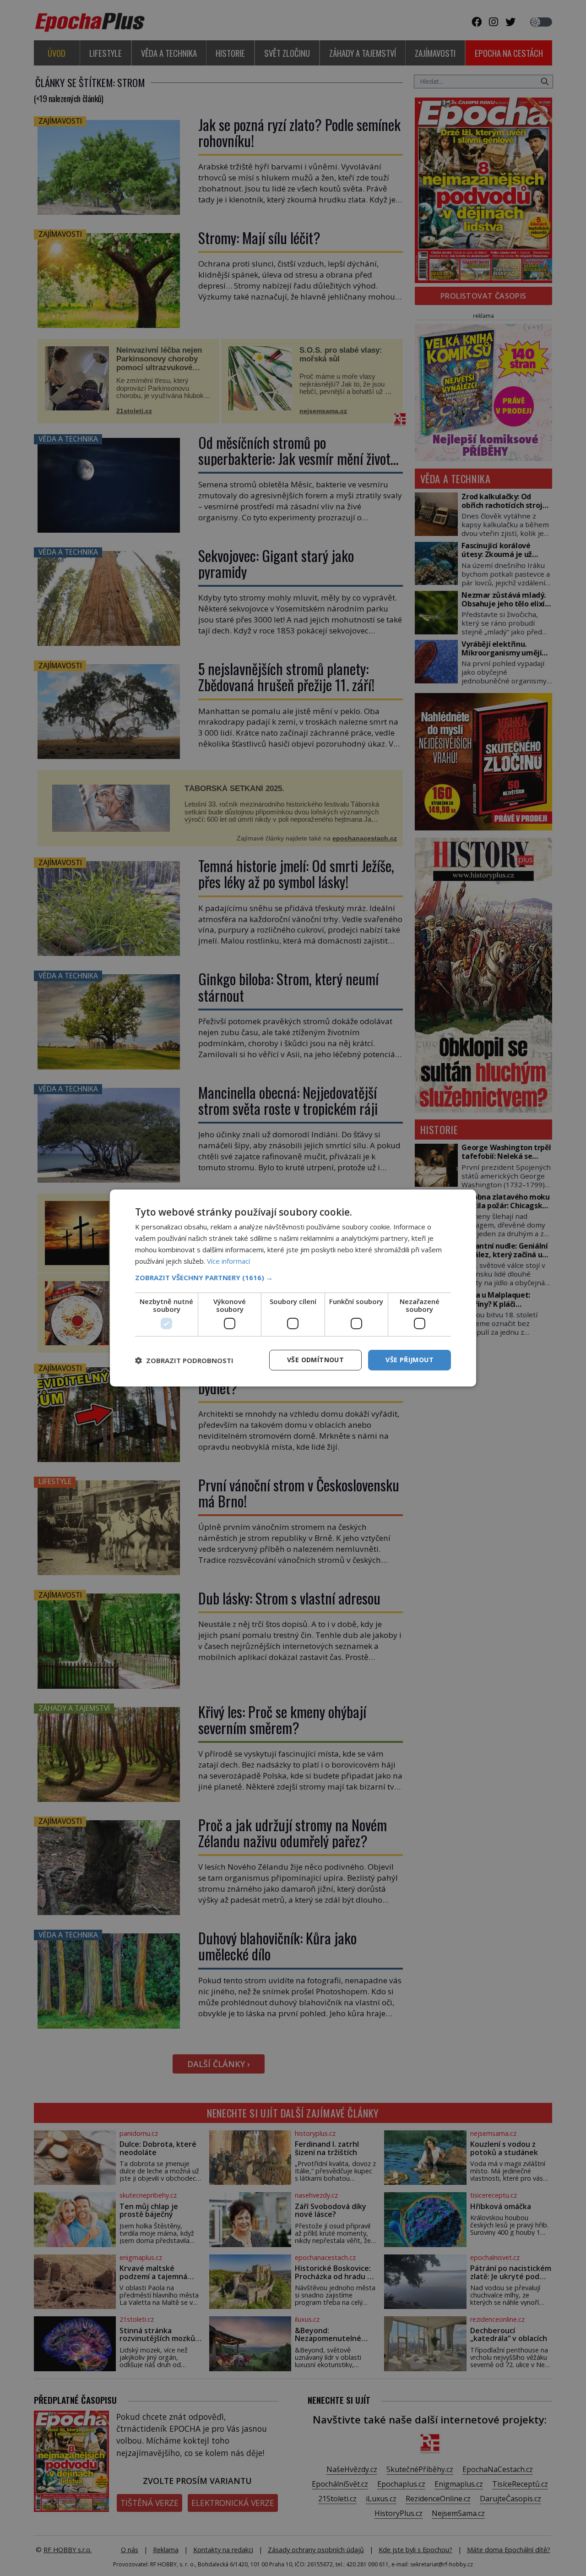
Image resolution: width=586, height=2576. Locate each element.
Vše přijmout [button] (410, 1360)
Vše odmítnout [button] (315, 1360)
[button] (293, 1277)
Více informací (228, 1261)
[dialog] (293, 1288)
